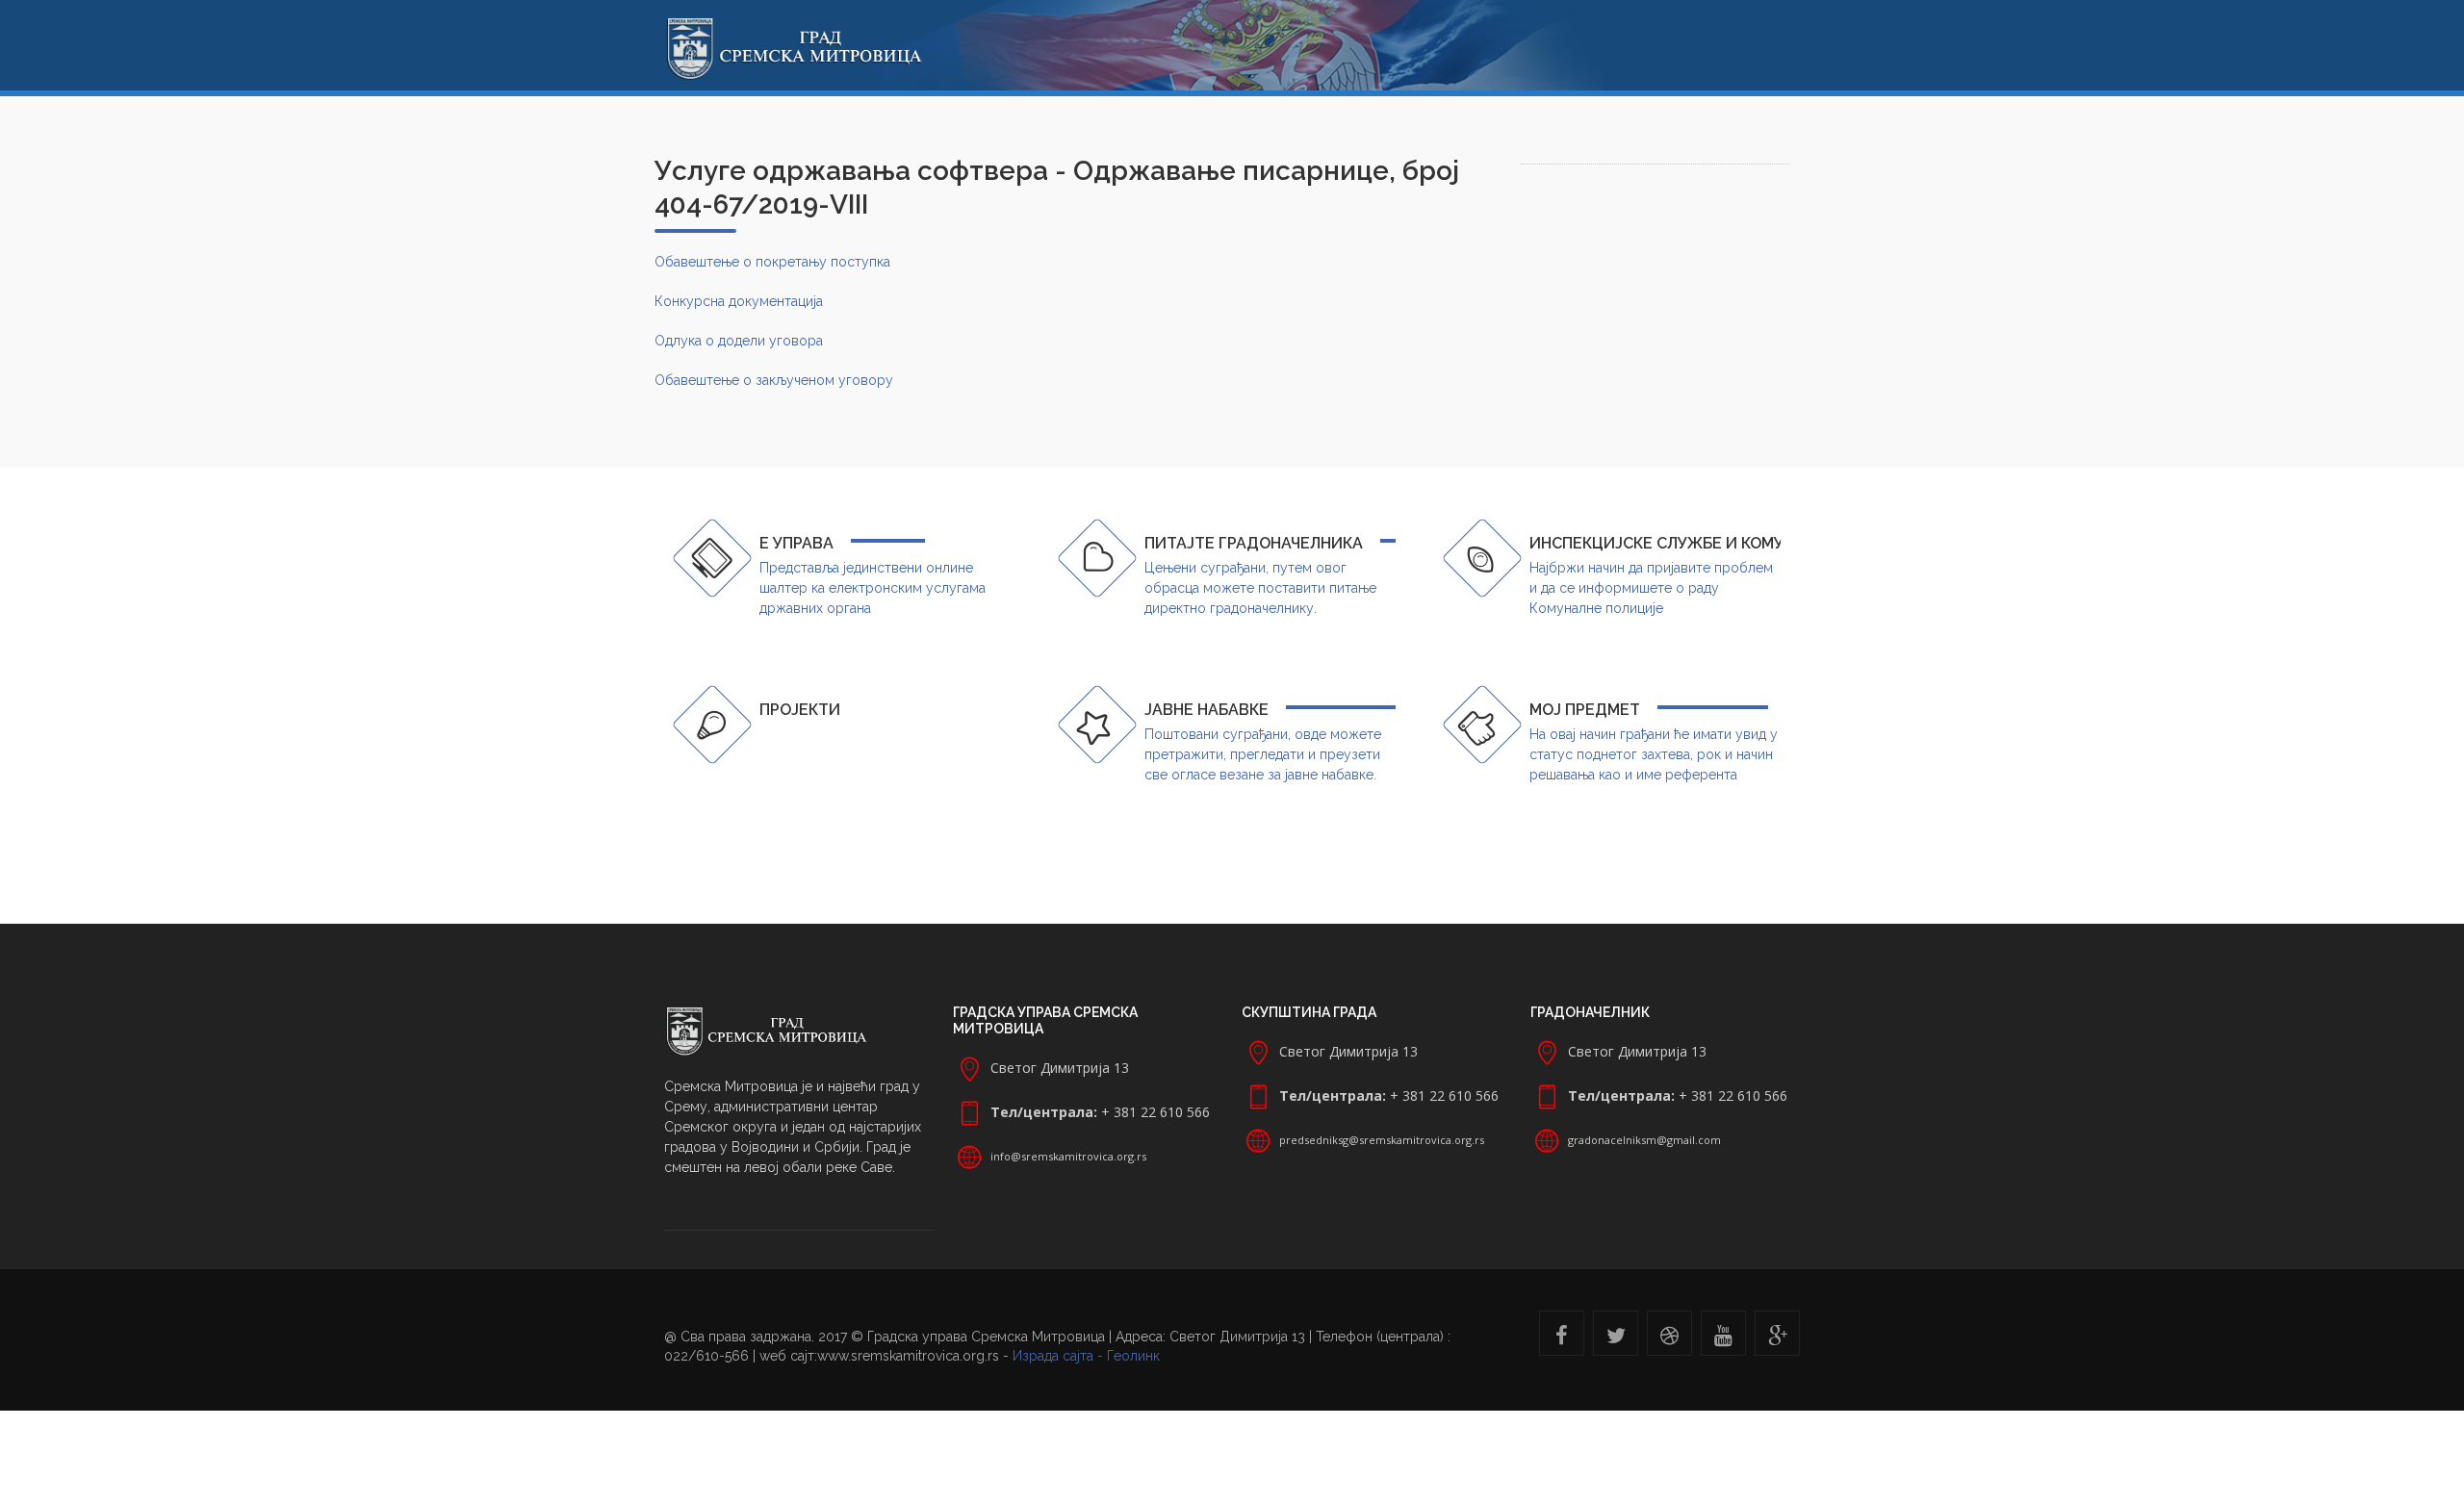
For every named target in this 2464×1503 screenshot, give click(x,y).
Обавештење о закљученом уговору (774, 380)
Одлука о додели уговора (739, 341)
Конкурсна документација (739, 301)
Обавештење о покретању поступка (772, 262)
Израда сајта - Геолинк (1086, 1356)
